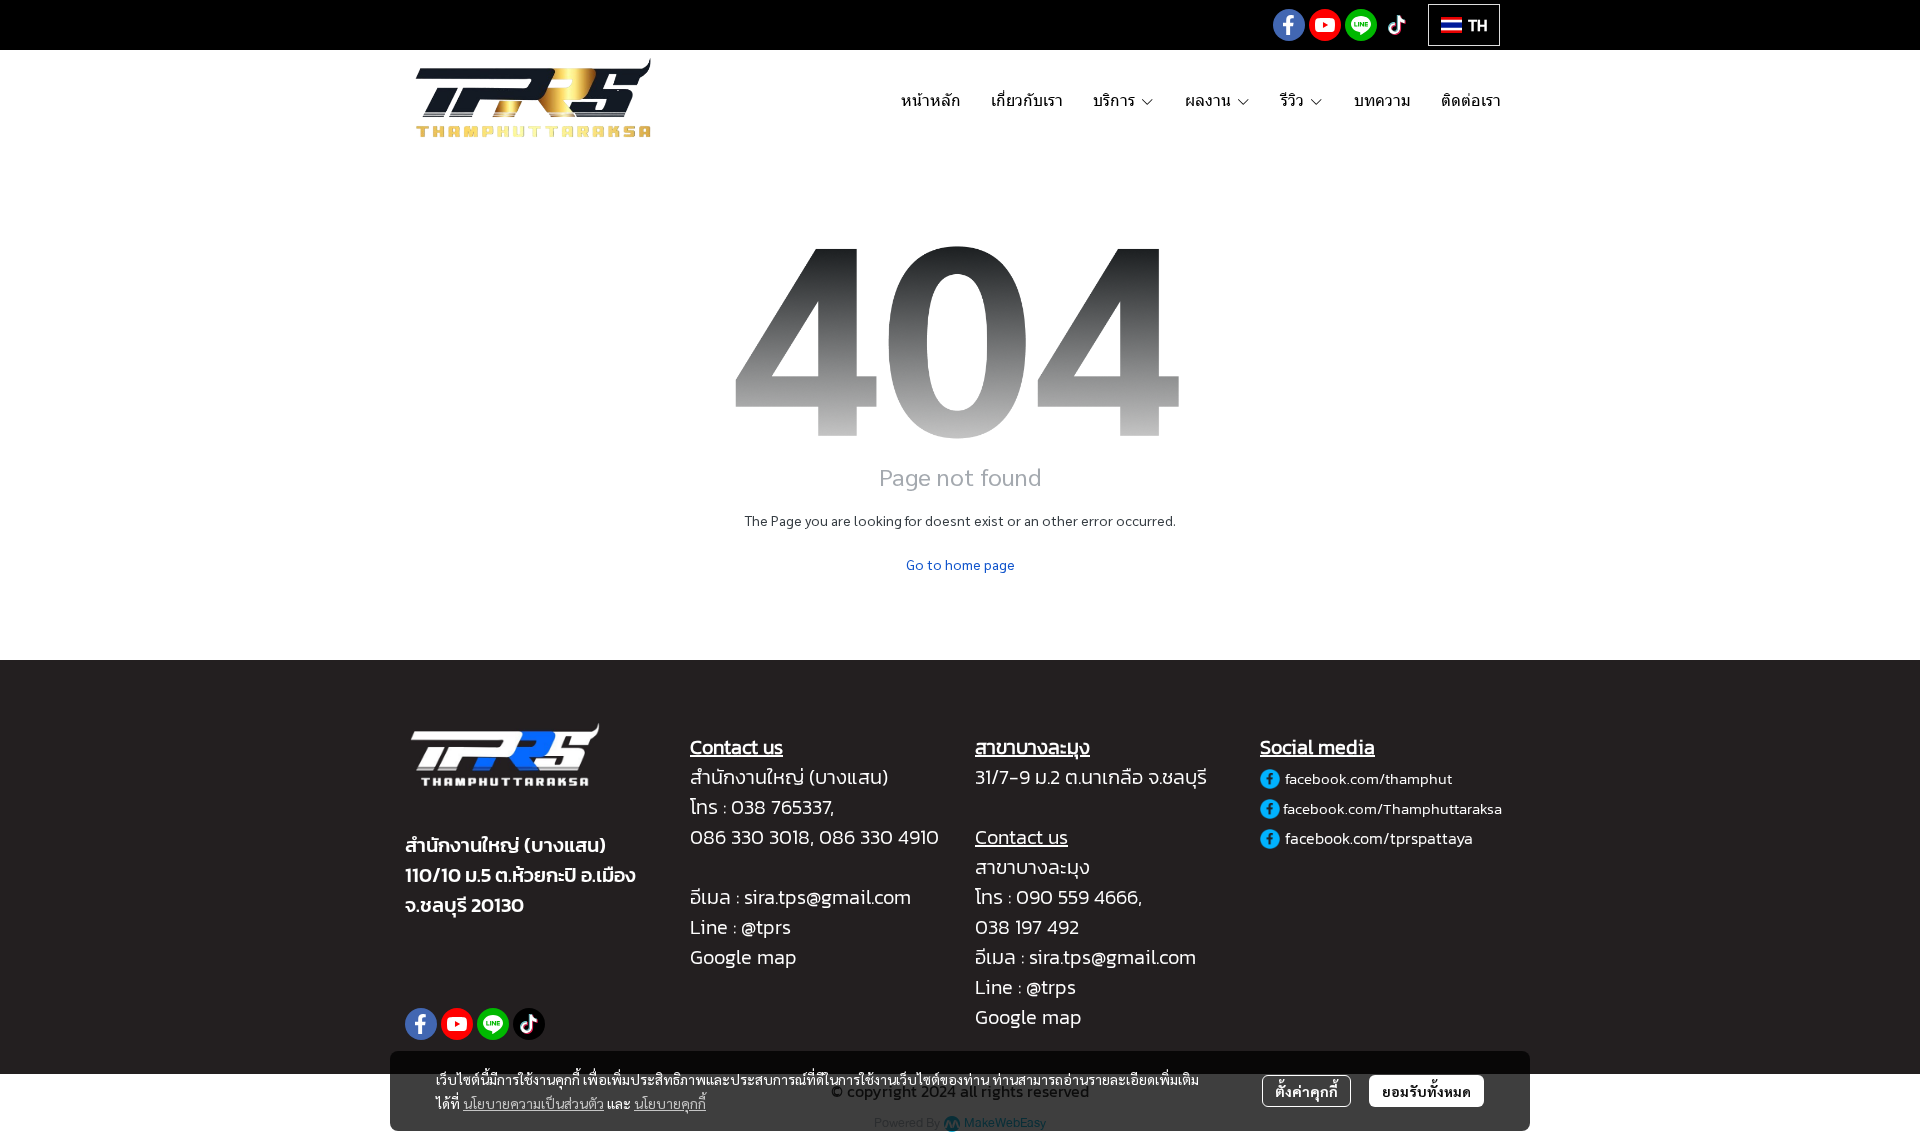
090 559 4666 (1077, 897)
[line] (1361, 25)
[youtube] (1325, 25)
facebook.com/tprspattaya (1379, 838)
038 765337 (780, 807)
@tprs (766, 927)
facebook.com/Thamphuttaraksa (1392, 808)
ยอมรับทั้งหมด (1426, 1091)
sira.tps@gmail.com (827, 897)
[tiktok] (1397, 25)
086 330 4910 (879, 837)
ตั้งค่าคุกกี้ (1306, 1091)
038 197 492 (1027, 927)
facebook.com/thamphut (1368, 778)
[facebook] (1289, 25)
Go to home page (960, 564)
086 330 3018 (750, 837)
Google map (743, 957)
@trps (1051, 987)
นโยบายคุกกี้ (670, 1103)
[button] (1464, 25)
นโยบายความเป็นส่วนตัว (533, 1103)
